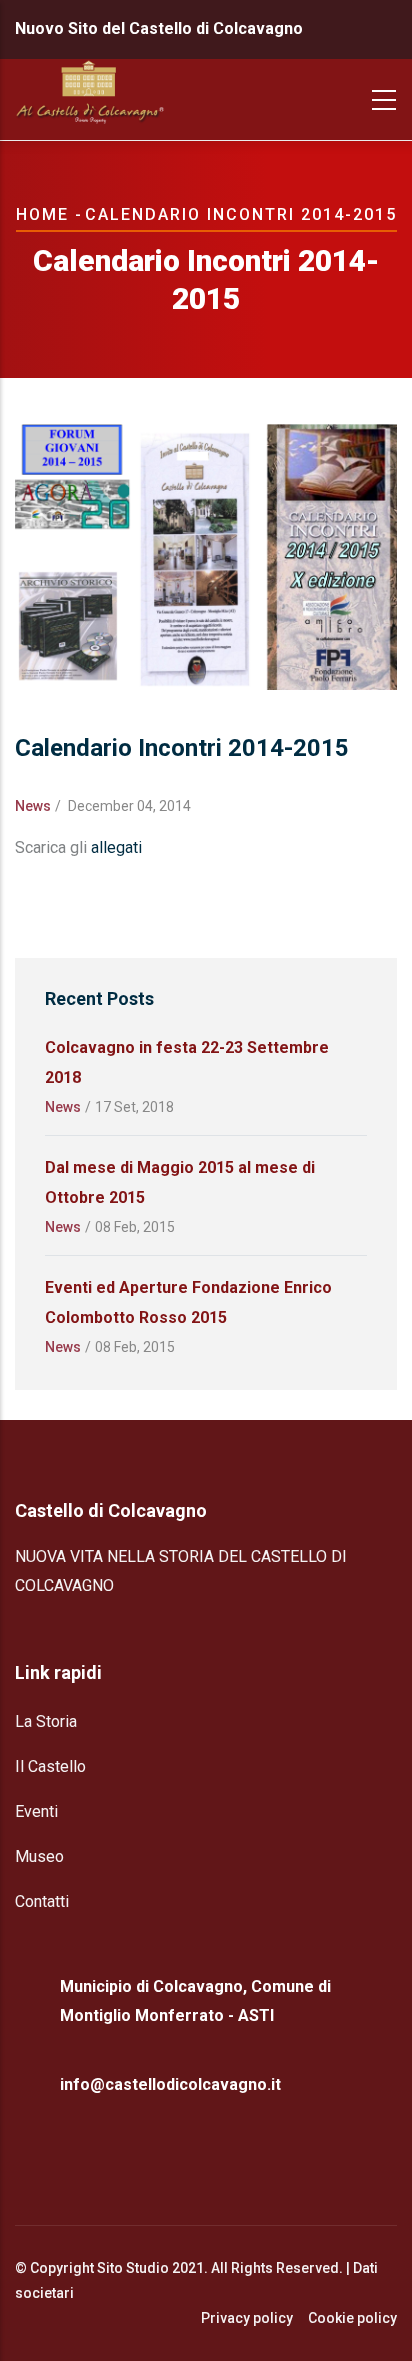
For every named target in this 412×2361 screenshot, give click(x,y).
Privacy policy (247, 2318)
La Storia (46, 1721)
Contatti (42, 1901)
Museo (39, 1856)
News (33, 806)
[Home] (90, 100)
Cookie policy (352, 2318)
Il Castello (50, 1766)
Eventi (36, 1811)
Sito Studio (133, 2268)
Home (42, 214)
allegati (118, 847)
